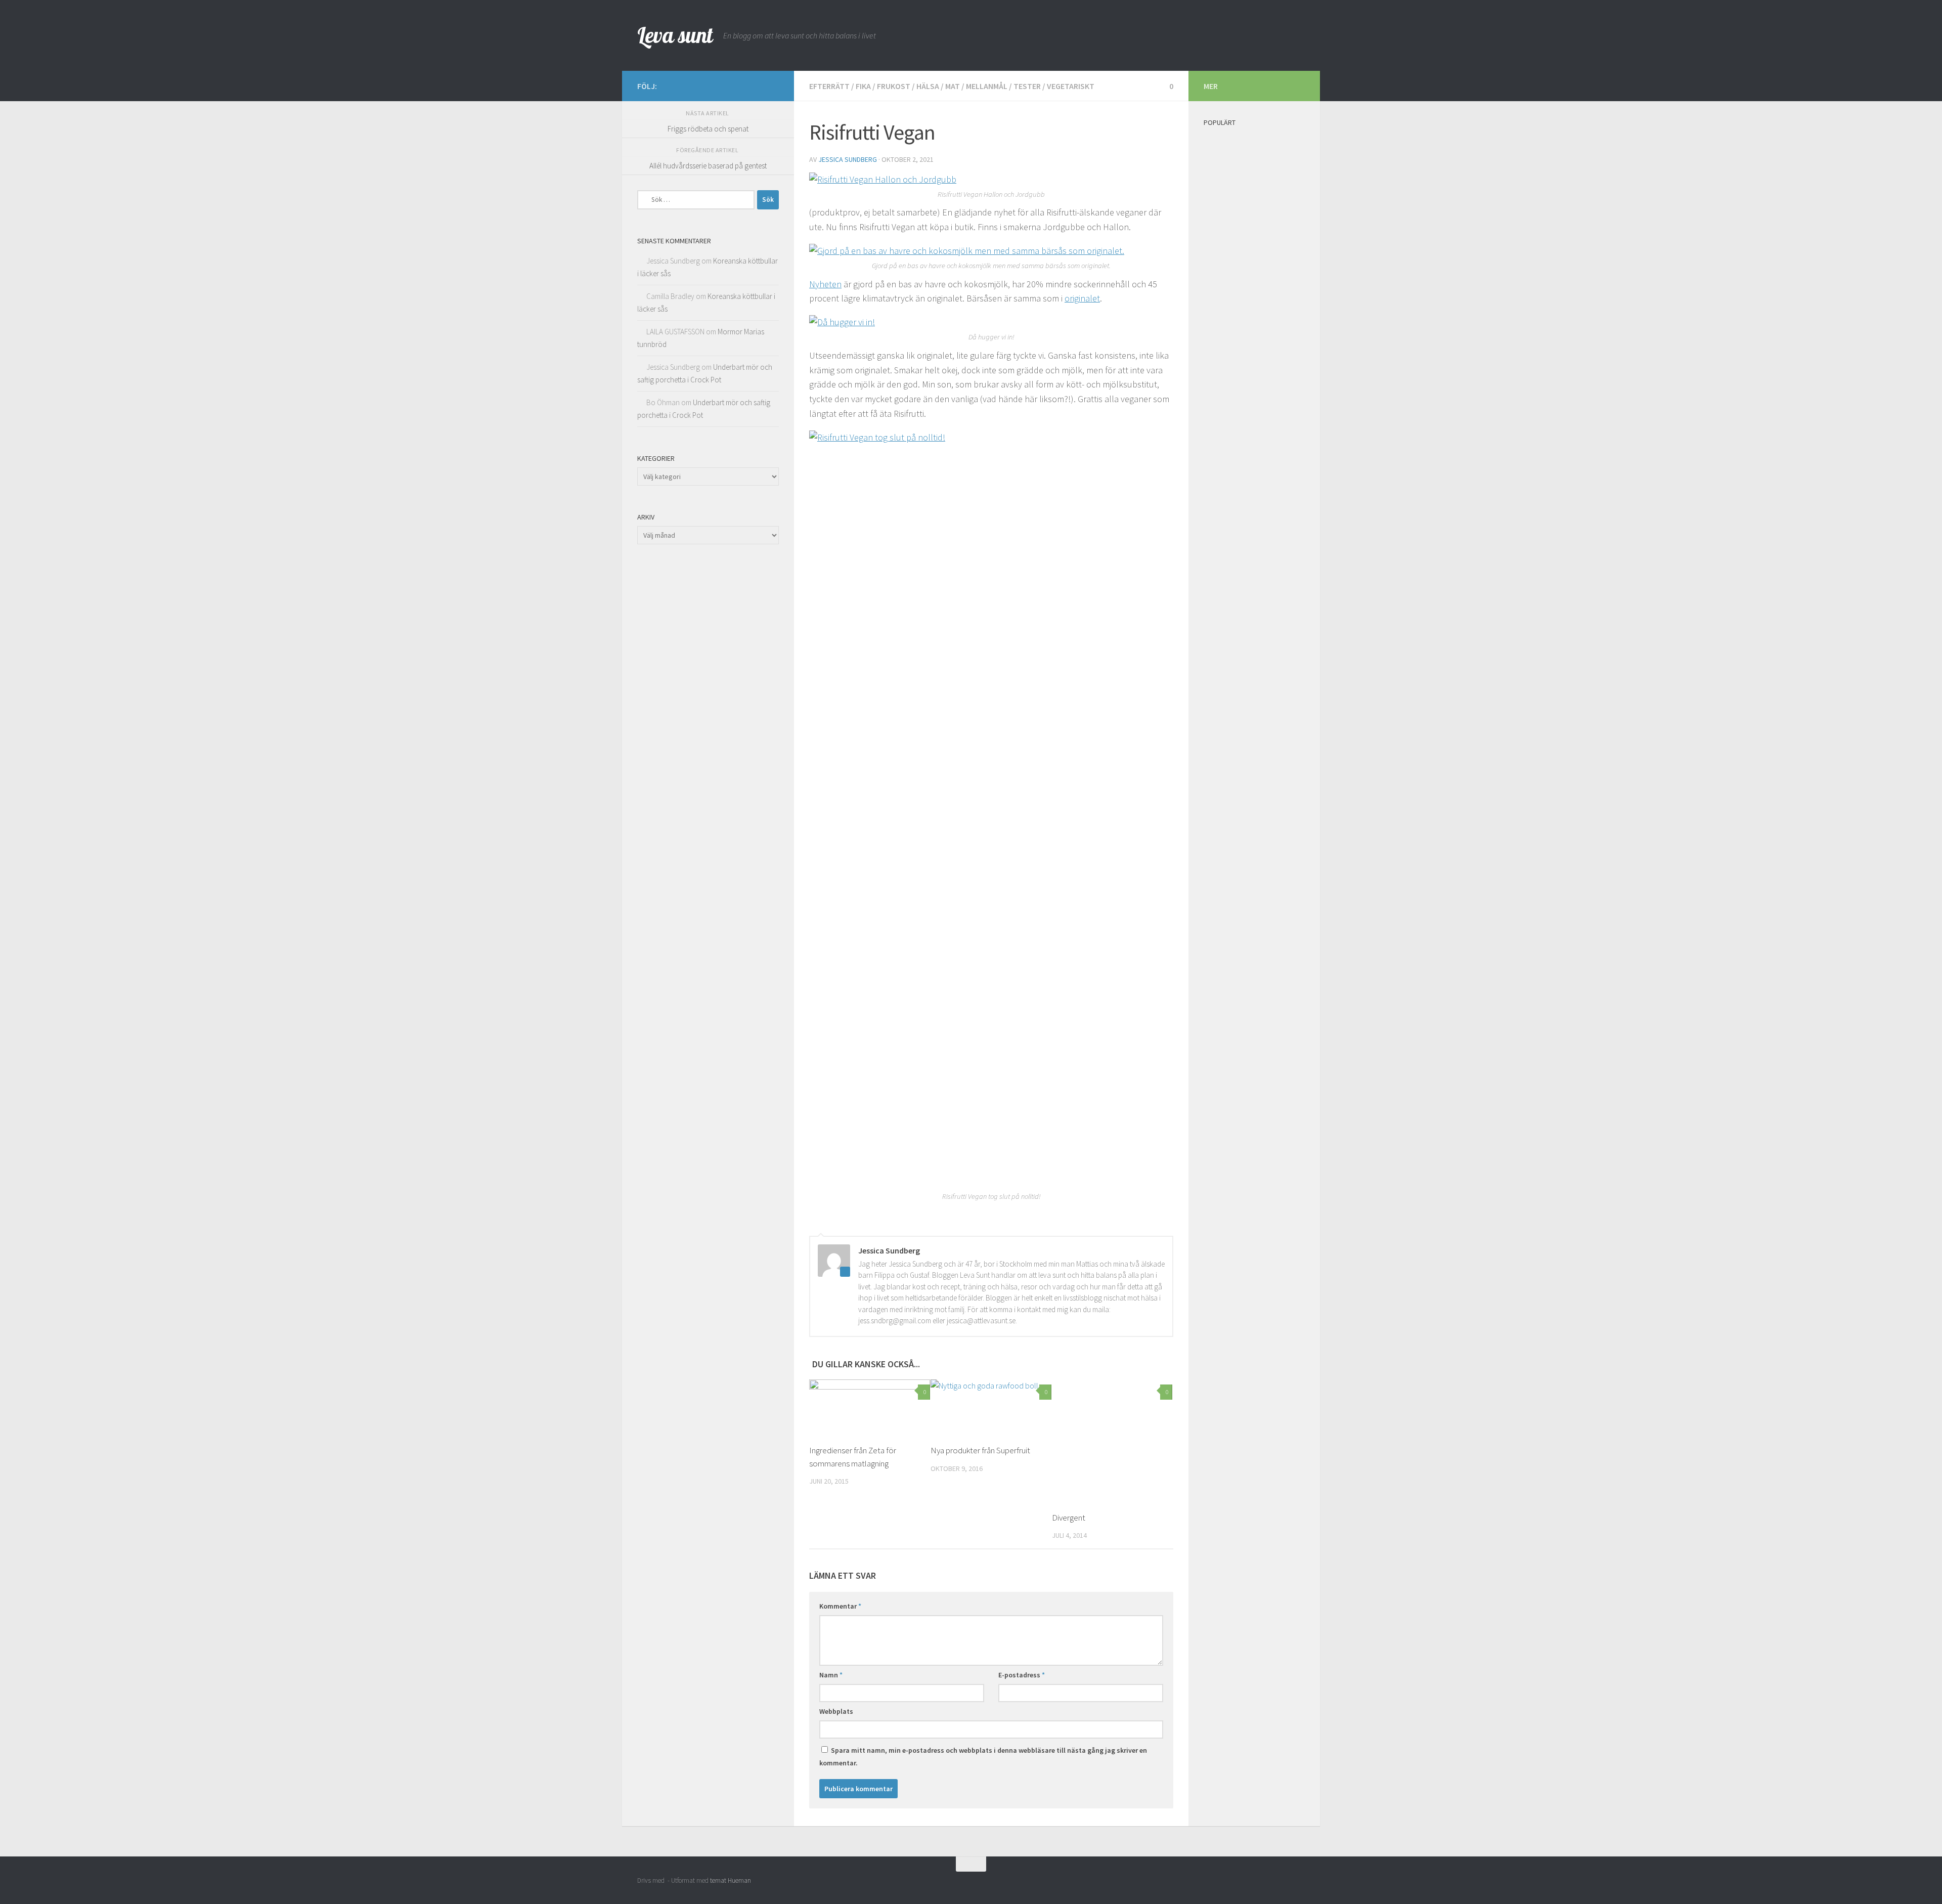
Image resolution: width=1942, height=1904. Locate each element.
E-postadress (1022, 1675)
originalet (1082, 298)
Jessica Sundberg (848, 159)
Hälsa (928, 86)
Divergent (1069, 1518)
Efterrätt (829, 86)
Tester (1027, 86)
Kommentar (840, 1606)
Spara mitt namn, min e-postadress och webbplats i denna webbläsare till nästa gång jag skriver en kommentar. (983, 1757)
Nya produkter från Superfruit (980, 1450)
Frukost (894, 86)
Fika (863, 86)
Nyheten (825, 284)
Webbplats (836, 1711)
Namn (831, 1675)
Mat (953, 86)
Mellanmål (987, 86)
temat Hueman (731, 1880)
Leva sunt (675, 35)
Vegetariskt (1071, 86)
